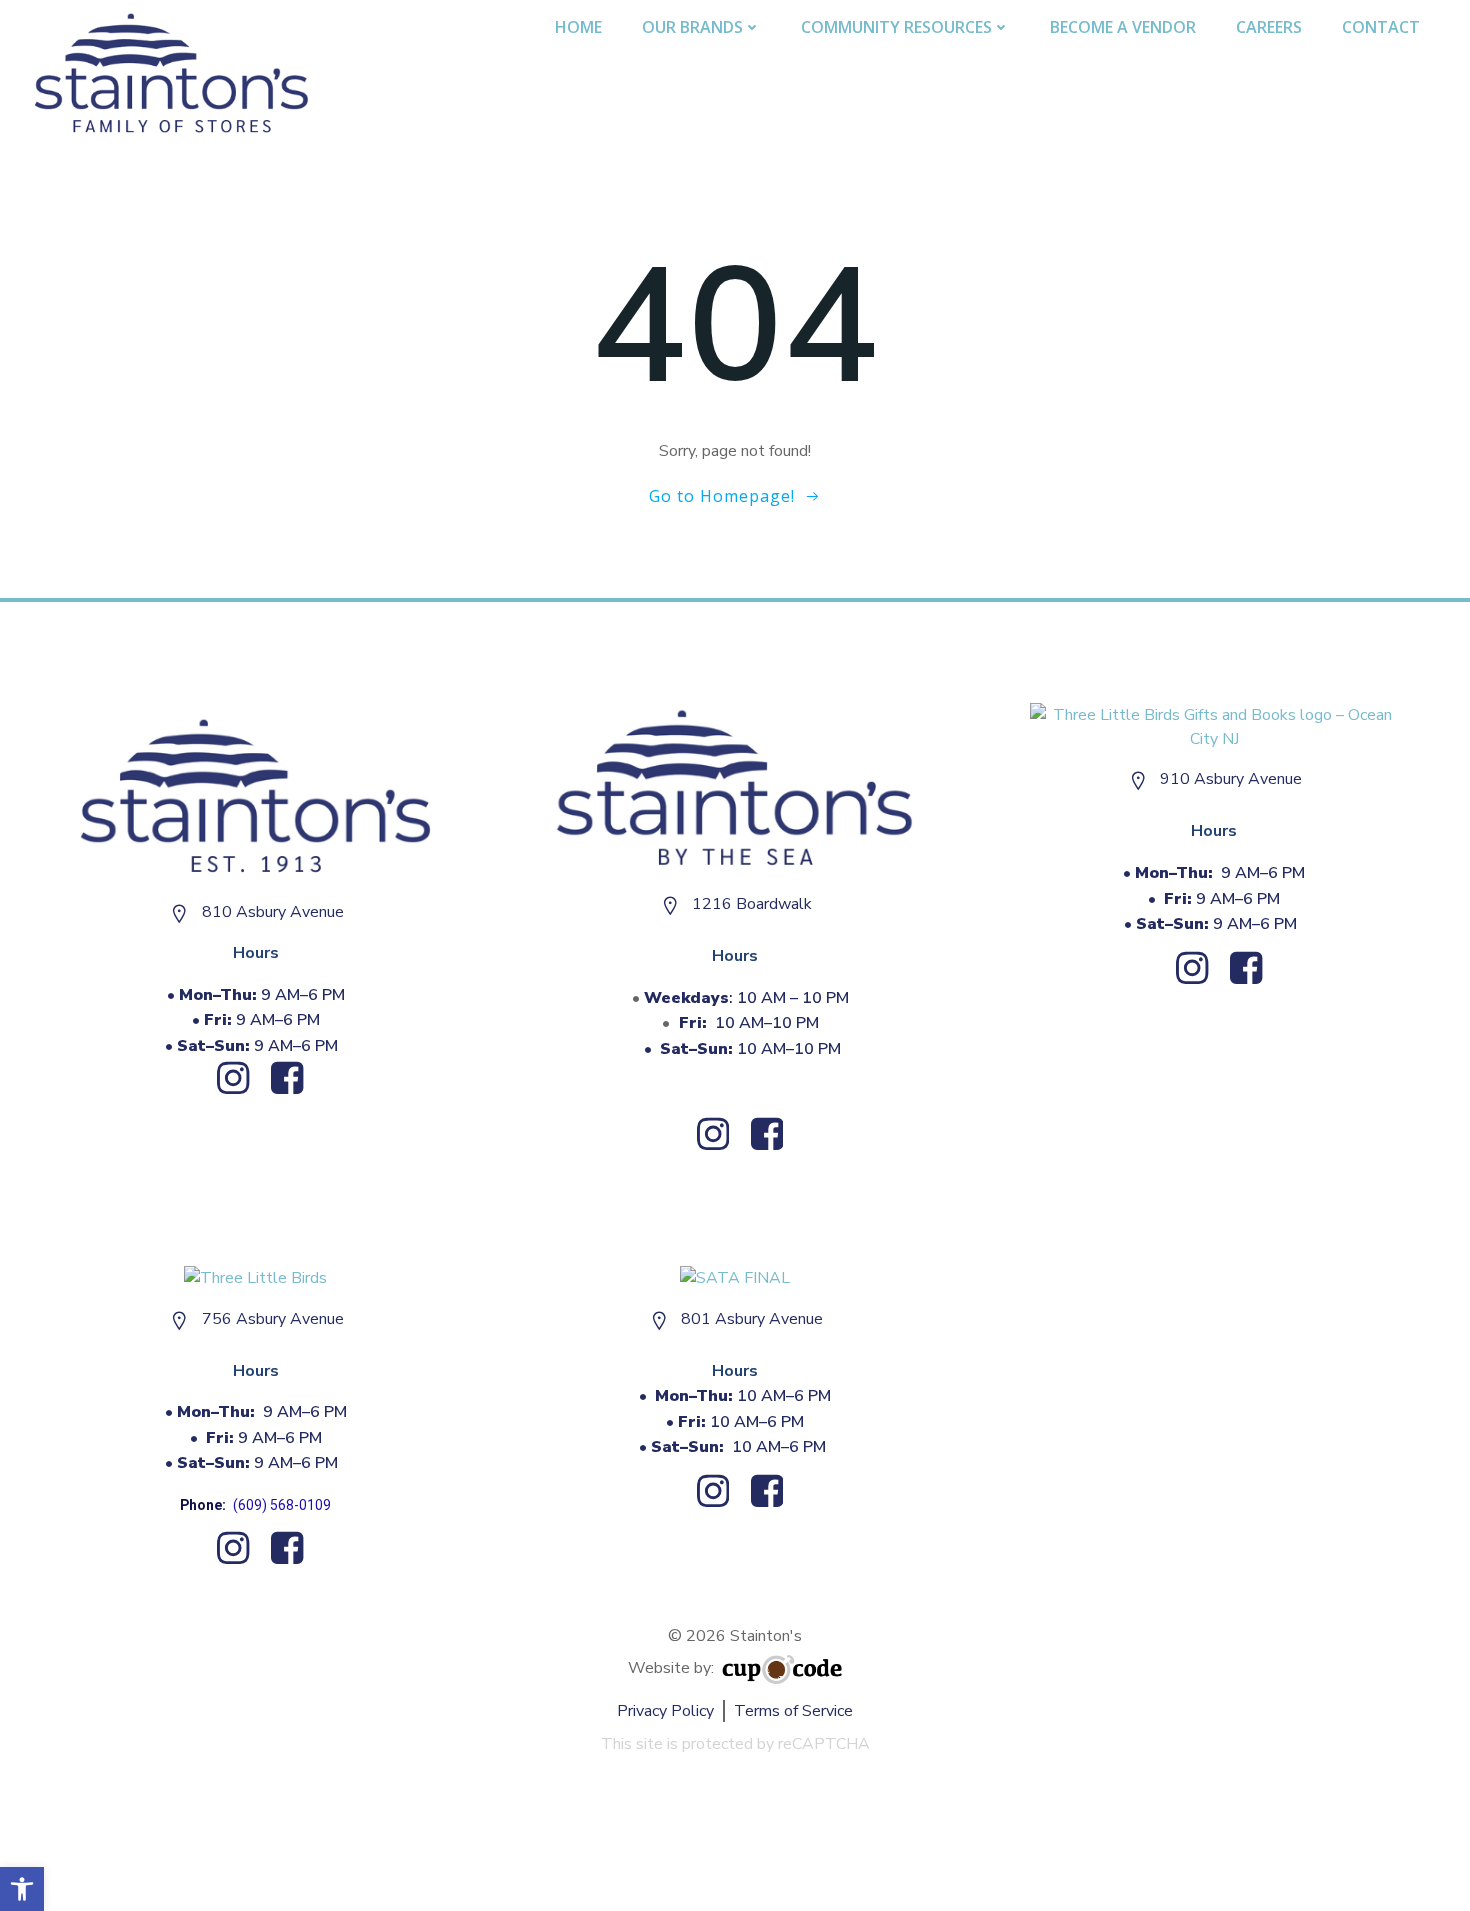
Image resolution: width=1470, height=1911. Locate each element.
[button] (22, 1889)
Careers (1269, 27)
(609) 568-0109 (282, 1505)
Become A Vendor (1123, 27)
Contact (1381, 27)
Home (578, 27)
